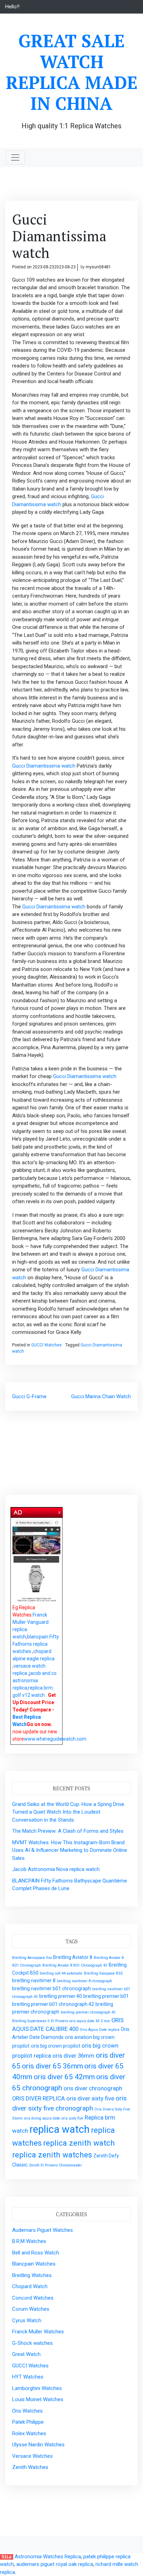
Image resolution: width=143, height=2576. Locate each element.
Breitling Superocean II (31, 2021)
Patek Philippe (28, 2422)
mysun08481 (98, 267)
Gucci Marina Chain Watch (101, 1396)
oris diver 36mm (73, 2056)
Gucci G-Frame (29, 1396)
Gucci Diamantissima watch (44, 766)
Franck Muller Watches (38, 2332)
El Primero (60, 2021)
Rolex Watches (29, 2433)
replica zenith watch (79, 2143)
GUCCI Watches (47, 1345)
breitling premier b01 (106, 1996)
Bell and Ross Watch (36, 2253)
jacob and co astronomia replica (35, 1680)
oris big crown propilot (56, 2046)
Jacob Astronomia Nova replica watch (56, 1869)
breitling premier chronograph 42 (88, 2012)
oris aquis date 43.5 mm (90, 2021)
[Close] (60, 1511)
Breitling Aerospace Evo (32, 1958)
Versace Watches (32, 2456)
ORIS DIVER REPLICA (39, 2098)
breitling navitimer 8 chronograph (85, 1981)
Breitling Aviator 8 (73, 1957)
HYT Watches (28, 2377)
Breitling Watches (32, 2275)
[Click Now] (36, 1561)
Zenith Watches (30, 2467)
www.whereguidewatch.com (55, 1739)
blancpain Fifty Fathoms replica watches (36, 1644)
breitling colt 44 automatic (61, 1973)
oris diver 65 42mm (64, 2077)
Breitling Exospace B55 (103, 1973)
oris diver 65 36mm (52, 2066)
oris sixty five (72, 2118)
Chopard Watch (30, 2286)
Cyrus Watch (27, 2320)
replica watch (60, 2129)
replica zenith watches (52, 2155)
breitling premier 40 (61, 1996)
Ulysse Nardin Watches (38, 2445)
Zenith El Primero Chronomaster (55, 2165)
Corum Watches (31, 2309)
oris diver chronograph (93, 2088)
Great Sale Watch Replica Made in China (72, 72)
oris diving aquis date (42, 2118)
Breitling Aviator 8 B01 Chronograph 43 (75, 1965)
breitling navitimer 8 (34, 1980)
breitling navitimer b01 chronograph (52, 1988)
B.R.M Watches (29, 2241)
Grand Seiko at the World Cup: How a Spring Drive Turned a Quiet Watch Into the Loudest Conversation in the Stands (68, 1812)
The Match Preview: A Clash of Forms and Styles (68, 1831)
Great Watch (26, 2354)
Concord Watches (33, 2298)
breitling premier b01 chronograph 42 (53, 2004)
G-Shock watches (32, 2343)
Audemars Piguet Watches (43, 2230)
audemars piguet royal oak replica (55, 2564)
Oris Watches (27, 2411)
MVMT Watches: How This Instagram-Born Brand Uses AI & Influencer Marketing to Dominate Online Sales (70, 1850)
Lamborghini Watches (37, 2388)
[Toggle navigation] (15, 157)
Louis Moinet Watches (38, 2399)
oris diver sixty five (90, 2098)
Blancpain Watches (34, 2264)
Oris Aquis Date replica (100, 2030)
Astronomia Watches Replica (48, 2557)
